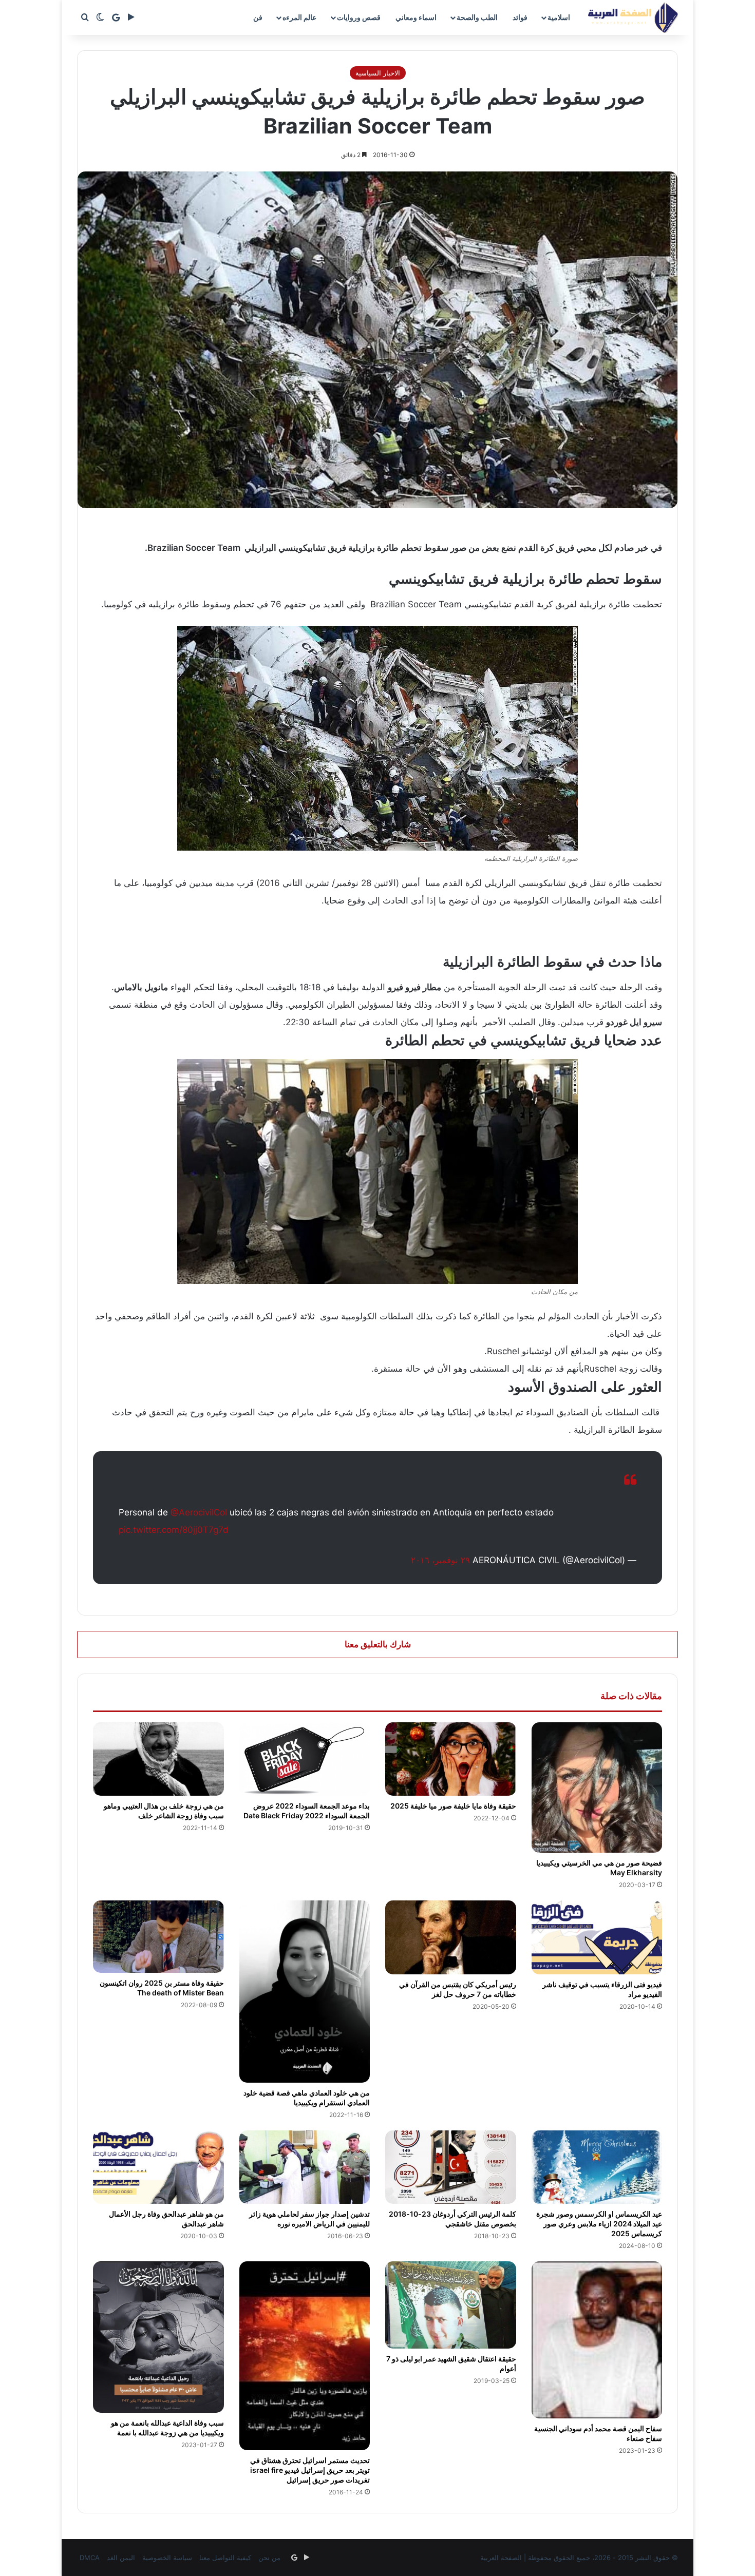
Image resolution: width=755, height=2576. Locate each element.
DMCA (90, 2558)
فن (258, 17)
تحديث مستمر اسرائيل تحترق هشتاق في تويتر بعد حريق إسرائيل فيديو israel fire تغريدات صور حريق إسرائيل (310, 2470)
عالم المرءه (299, 17)
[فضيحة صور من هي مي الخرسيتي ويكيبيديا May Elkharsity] (597, 1788)
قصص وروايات (359, 17)
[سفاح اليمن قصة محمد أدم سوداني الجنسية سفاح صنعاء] (597, 2340)
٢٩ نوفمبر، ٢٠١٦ (440, 1560)
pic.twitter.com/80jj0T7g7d (174, 1530)
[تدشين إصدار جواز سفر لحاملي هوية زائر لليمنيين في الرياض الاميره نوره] (305, 2167)
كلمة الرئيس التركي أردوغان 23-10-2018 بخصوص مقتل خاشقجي (452, 2219)
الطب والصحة (477, 17)
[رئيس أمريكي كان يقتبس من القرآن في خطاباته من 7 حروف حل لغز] (451, 1937)
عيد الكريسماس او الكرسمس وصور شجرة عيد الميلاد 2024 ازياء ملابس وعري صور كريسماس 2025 (599, 2224)
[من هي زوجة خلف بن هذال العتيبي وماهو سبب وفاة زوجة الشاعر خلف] (158, 1759)
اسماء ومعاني (416, 17)
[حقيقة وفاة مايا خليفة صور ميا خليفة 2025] (451, 1759)
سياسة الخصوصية (167, 2558)
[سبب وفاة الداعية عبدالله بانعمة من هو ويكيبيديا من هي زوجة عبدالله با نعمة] (158, 2337)
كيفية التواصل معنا (225, 2558)
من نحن (269, 2558)
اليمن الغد (121, 2558)
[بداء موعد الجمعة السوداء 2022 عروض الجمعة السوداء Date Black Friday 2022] (305, 1759)
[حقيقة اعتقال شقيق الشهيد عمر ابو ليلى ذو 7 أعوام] (451, 2305)
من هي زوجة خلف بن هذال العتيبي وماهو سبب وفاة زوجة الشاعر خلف (164, 1811)
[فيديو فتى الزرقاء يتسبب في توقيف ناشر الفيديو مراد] (597, 1937)
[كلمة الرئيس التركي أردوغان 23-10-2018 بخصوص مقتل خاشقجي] (451, 2167)
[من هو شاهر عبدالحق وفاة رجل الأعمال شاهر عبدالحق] (158, 2167)
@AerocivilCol (199, 1512)
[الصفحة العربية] (633, 17)
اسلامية (559, 17)
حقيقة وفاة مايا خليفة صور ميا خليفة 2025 (453, 1806)
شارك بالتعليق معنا (378, 1644)
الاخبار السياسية (378, 73)
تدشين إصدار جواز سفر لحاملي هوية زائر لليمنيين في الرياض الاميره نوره (309, 2219)
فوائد (520, 17)
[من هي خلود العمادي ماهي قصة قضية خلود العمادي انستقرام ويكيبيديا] (305, 1992)
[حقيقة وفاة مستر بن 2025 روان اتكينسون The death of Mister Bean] (158, 1937)
